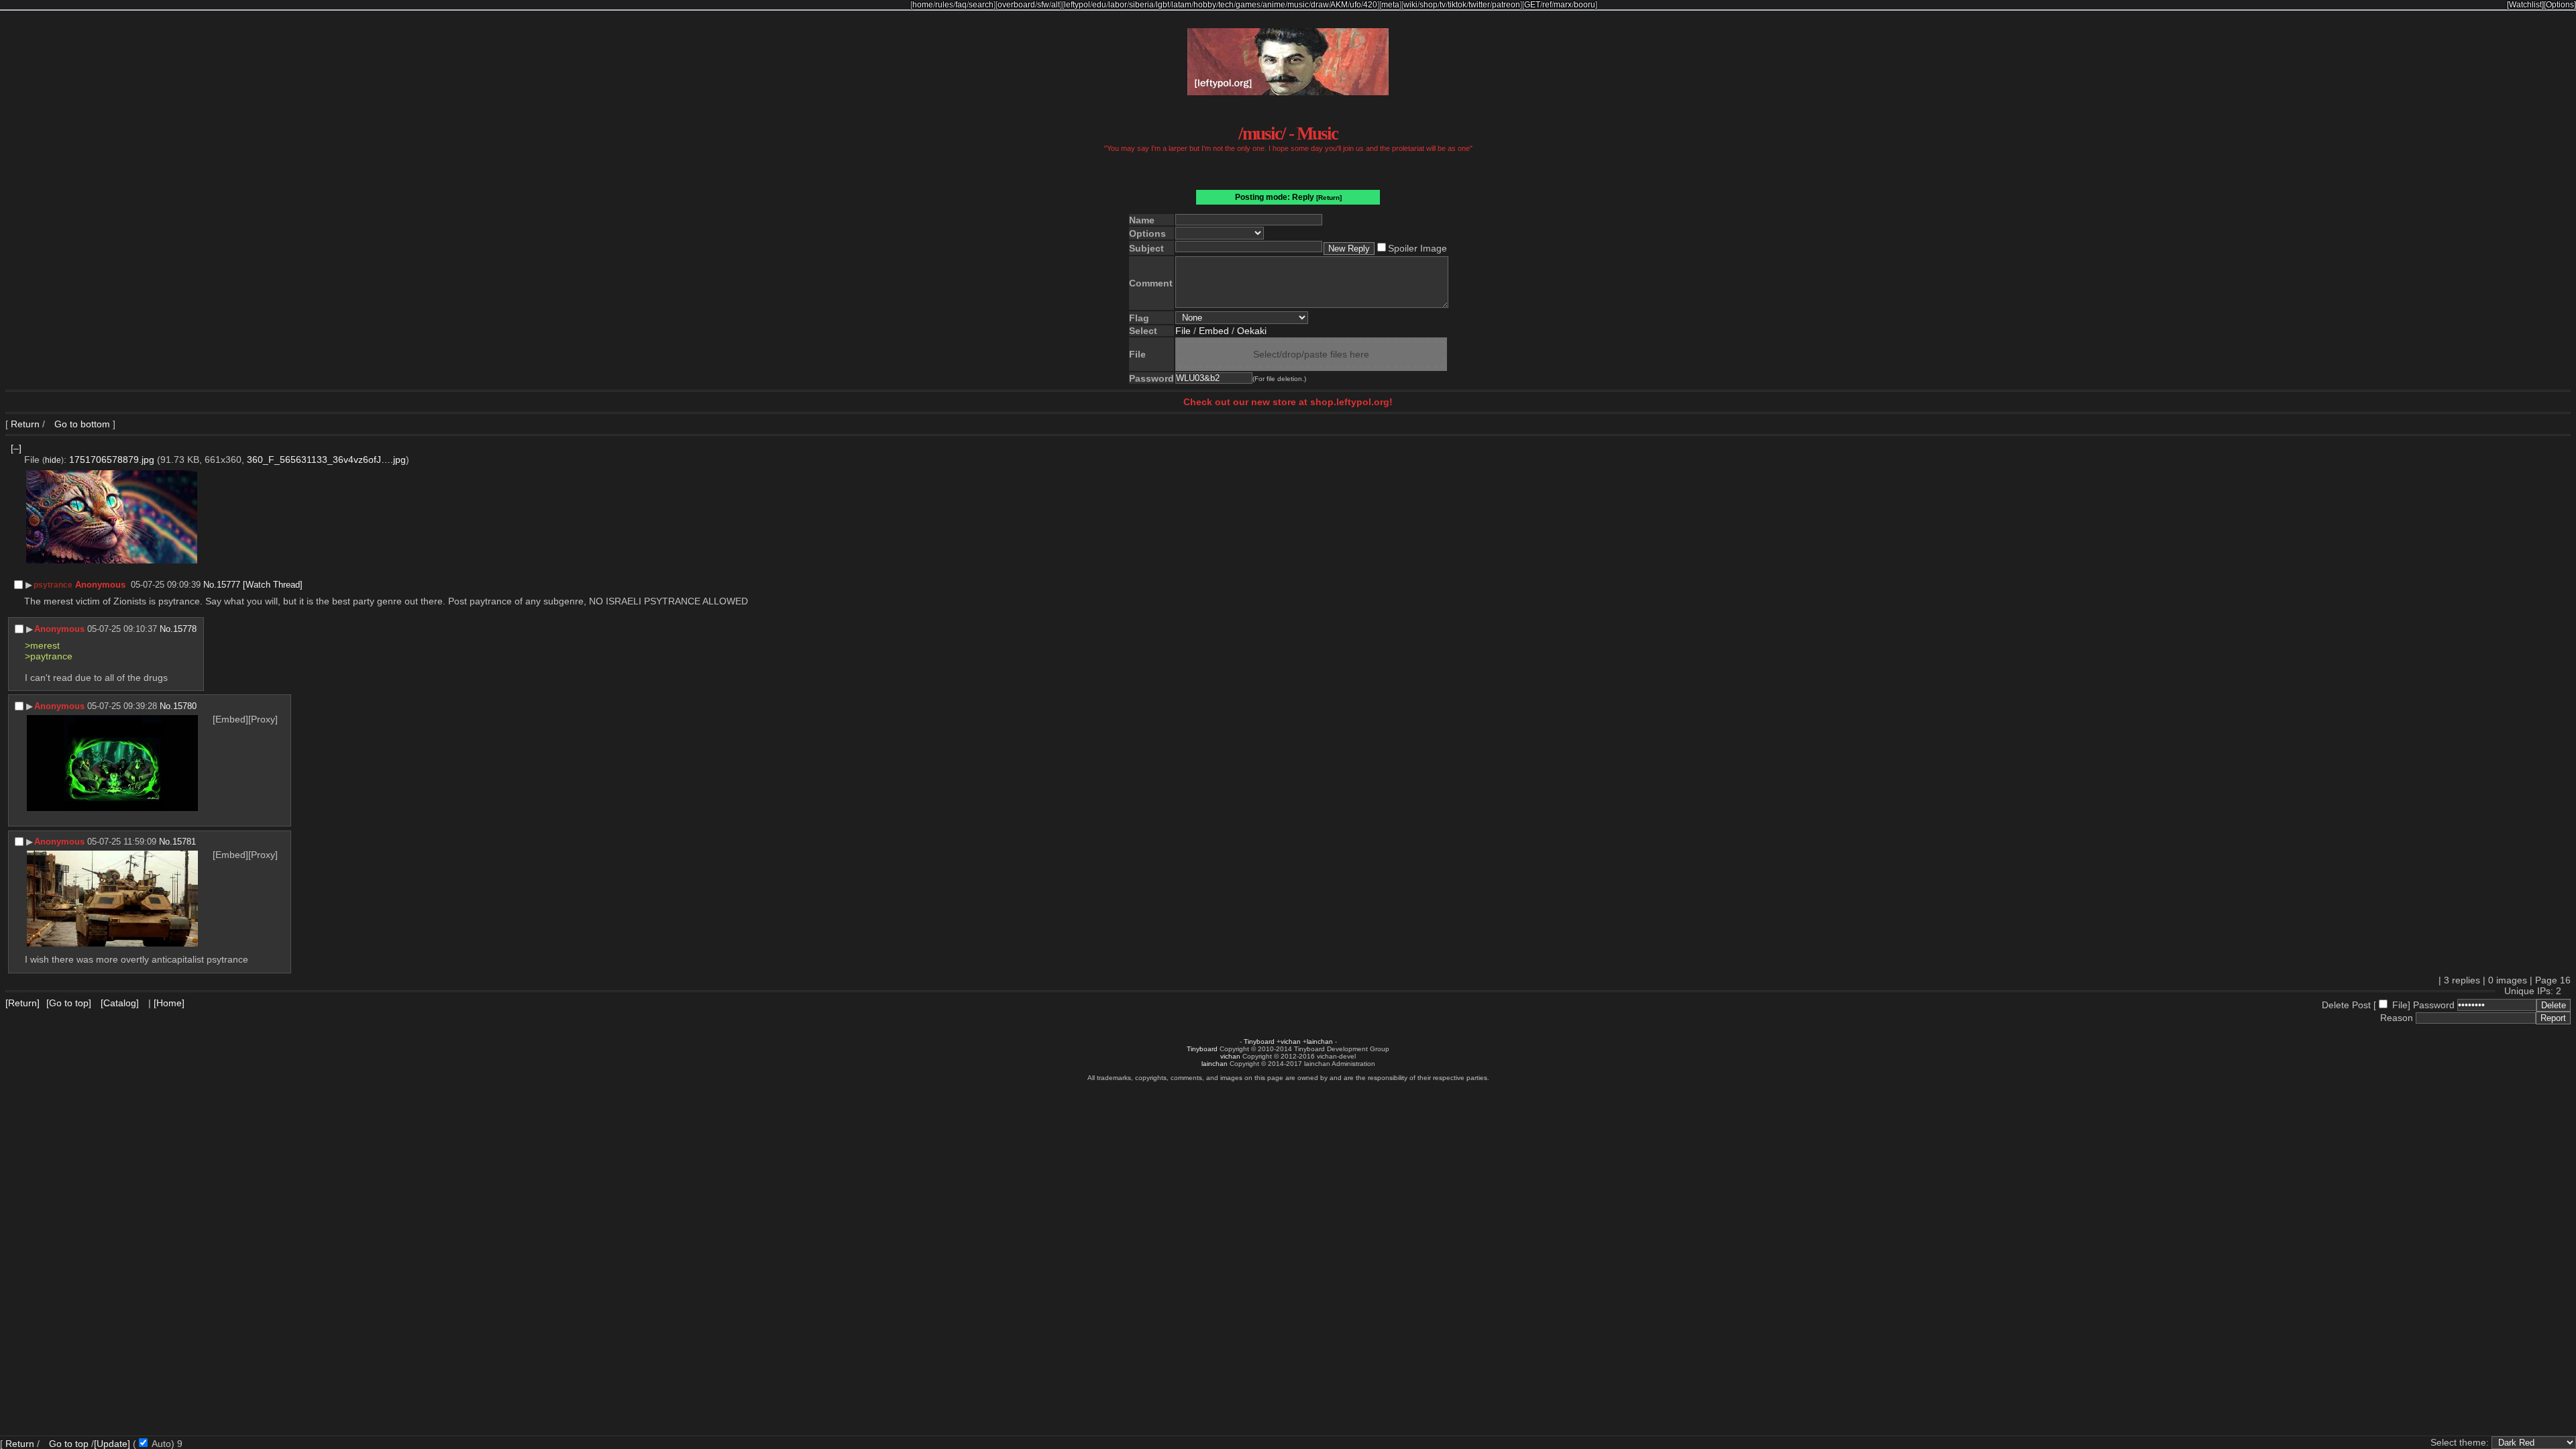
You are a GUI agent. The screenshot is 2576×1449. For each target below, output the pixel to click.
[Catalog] (120, 1003)
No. (210, 585)
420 (1370, 5)
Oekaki (1252, 331)
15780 (185, 706)
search (981, 5)
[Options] (2560, 5)
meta (1390, 5)
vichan (1291, 1041)
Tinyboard (1259, 1041)
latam (1181, 5)
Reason (2397, 1018)
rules (944, 5)
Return (25, 424)
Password (2434, 1005)
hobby (1205, 5)
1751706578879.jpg (112, 460)
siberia (1141, 5)
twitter (1479, 5)
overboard (1016, 5)
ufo (1355, 5)
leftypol (1077, 5)
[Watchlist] (2525, 5)
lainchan (1320, 1041)
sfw (1043, 5)
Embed (1214, 331)
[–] (16, 448)
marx (1563, 5)
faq (961, 5)
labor (1118, 5)
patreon (1506, 5)
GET (1532, 5)
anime (1274, 5)
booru (1585, 5)
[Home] (169, 1003)
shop (1429, 5)
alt (1056, 5)
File (1183, 331)
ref (1547, 5)
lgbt (1163, 5)
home (923, 5)
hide (53, 460)
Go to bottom (81, 424)
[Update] (112, 1444)
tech (1226, 5)
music (1298, 5)
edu (1099, 5)
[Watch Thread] (273, 585)
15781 (184, 842)
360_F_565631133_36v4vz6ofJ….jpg (326, 460)
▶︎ (29, 585)
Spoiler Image (1417, 248)
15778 (185, 629)
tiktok (1457, 5)
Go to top (69, 1444)
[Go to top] (69, 1003)
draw (1320, 5)
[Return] (1329, 198)
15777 (228, 585)
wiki (1410, 5)
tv (1443, 5)
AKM (1339, 5)
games (1248, 5)
